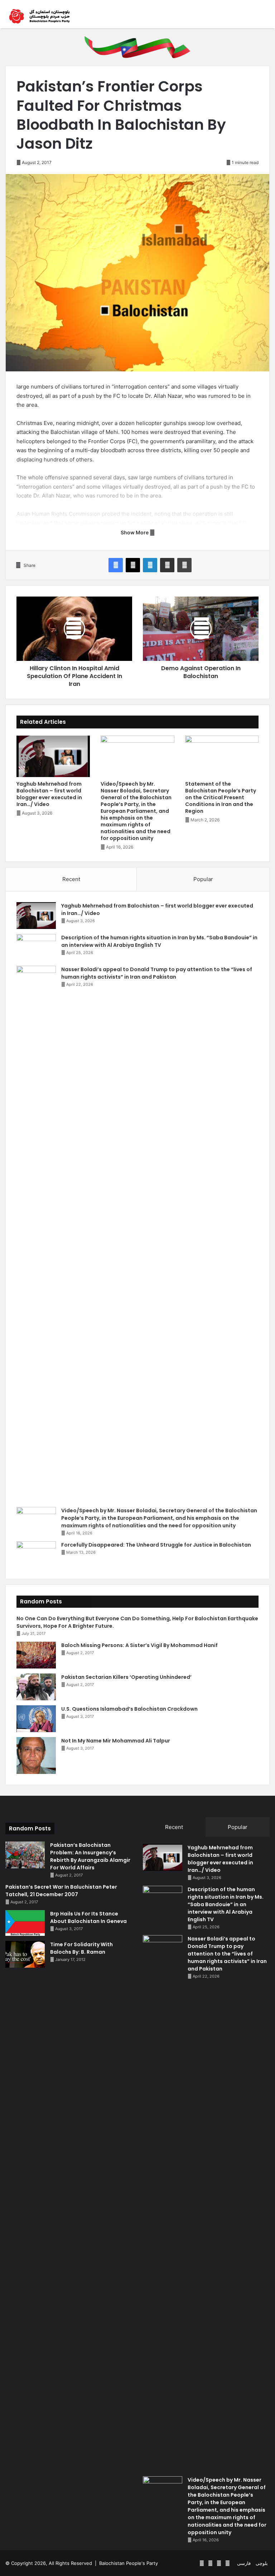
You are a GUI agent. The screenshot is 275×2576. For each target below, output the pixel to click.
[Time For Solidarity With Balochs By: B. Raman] (25, 1954)
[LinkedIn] (150, 565)
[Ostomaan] (39, 16)
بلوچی (262, 2563)
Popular (203, 879)
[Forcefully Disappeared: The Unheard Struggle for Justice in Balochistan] (36, 1555)
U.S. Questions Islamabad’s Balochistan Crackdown (129, 1709)
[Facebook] (116, 565)
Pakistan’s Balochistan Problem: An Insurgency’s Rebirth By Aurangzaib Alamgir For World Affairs (90, 1856)
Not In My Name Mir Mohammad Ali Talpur (116, 1741)
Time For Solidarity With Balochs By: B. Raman (81, 1948)
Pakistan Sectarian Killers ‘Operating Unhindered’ (126, 1677)
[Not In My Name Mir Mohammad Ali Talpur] (36, 1756)
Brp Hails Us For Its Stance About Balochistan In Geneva (88, 1917)
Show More (135, 532)
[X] (133, 565)
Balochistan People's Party (129, 2563)
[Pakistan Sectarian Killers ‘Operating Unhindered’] (36, 1687)
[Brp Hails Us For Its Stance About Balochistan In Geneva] (25, 1923)
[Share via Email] (167, 565)
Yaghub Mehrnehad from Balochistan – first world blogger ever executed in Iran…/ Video (49, 794)
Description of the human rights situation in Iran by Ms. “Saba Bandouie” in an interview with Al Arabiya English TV (159, 941)
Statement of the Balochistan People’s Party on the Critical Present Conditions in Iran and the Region (221, 797)
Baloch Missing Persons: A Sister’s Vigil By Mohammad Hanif (139, 1645)
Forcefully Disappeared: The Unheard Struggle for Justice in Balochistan (156, 1545)
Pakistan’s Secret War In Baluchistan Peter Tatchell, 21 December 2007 (61, 1891)
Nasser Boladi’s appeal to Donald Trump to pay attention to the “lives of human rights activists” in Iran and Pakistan (157, 973)
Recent (71, 879)
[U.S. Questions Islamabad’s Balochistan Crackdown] (36, 1719)
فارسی (244, 2563)
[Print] (184, 565)
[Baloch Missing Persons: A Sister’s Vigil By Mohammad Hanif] (36, 1655)
